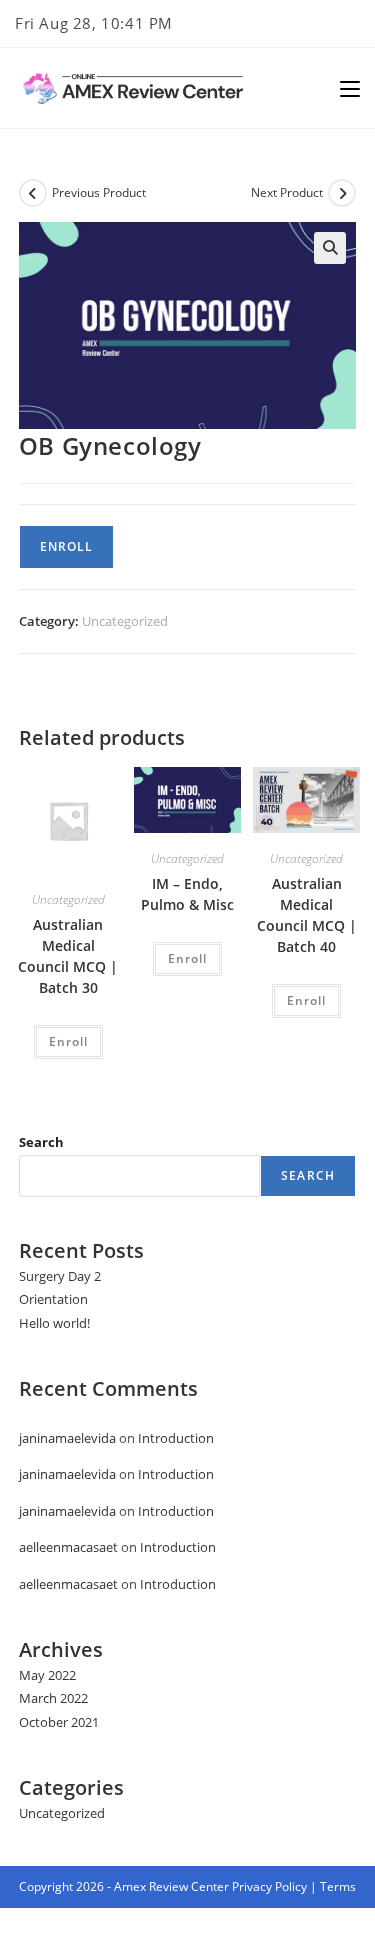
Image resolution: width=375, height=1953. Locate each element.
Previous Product (99, 192)
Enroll (66, 546)
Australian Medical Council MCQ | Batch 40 (307, 915)
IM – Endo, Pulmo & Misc (187, 894)
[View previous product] (33, 193)
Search (41, 1142)
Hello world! (54, 1323)
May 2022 (47, 1675)
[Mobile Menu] (350, 88)
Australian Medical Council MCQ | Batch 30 (68, 956)
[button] (330, 248)
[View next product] (342, 193)
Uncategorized (125, 621)
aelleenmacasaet (68, 1547)
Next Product (287, 192)
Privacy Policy (269, 1886)
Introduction (176, 1438)
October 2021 (59, 1722)
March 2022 (53, 1698)
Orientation (53, 1299)
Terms (338, 1886)
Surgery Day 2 (60, 1276)
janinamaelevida (67, 1438)
